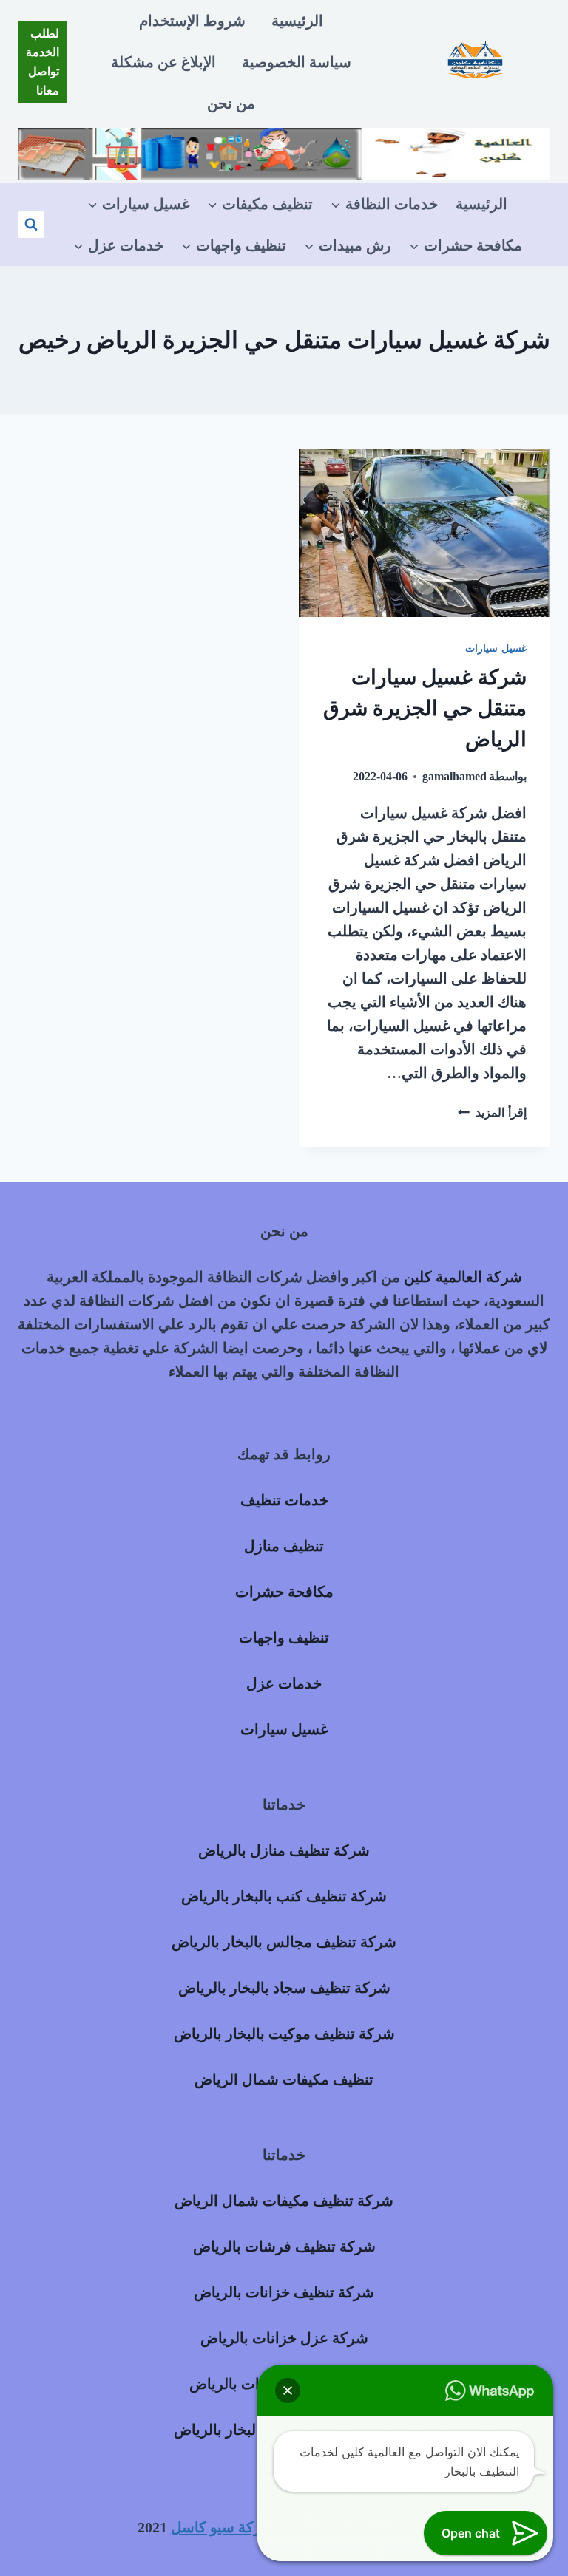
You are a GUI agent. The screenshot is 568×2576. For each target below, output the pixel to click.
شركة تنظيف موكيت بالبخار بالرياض (284, 2034)
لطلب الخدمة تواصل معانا (43, 62)
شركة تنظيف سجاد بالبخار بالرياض (284, 1988)
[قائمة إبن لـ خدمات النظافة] (384, 204)
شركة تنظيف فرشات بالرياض (284, 2246)
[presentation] (425, 533)
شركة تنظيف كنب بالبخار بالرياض (284, 1896)
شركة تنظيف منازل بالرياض (284, 1850)
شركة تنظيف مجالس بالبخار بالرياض (284, 1942)
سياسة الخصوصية (297, 62)
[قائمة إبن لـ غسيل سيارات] (138, 204)
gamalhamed (454, 776)
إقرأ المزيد (492, 1112)
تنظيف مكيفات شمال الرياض (284, 2079)
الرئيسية (297, 21)
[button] (288, 2391)
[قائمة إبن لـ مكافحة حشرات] (466, 245)
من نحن (231, 103)
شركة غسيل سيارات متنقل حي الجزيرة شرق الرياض (425, 708)
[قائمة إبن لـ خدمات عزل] (118, 245)
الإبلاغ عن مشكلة (163, 62)
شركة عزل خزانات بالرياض (284, 2338)
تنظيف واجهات (284, 1638)
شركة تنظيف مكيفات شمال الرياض (284, 2201)
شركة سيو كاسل (223, 2527)
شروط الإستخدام (192, 21)
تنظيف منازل (284, 1546)
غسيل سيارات (496, 648)
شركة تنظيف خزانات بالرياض (284, 2292)
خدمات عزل (284, 1683)
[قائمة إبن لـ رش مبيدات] (348, 245)
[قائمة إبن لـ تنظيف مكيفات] (260, 204)
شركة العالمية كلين (463, 1277)
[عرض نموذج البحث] (31, 225)
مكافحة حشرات (284, 1592)
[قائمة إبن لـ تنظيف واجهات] (234, 245)
